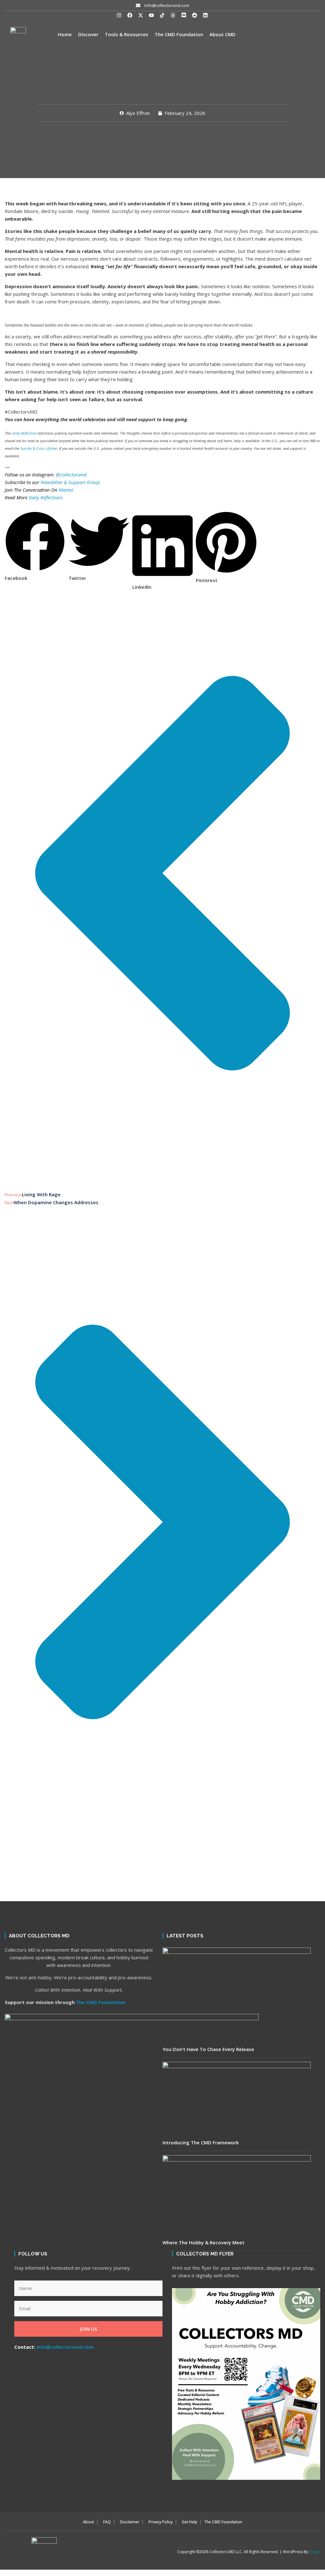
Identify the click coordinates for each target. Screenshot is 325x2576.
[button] (35, 517)
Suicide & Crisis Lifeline (39, 448)
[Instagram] (119, 15)
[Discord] (184, 15)
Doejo (315, 2552)
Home (65, 34)
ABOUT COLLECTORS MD (39, 1936)
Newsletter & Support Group (70, 482)
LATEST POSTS (185, 1936)
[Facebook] (130, 15)
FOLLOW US (33, 2254)
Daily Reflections (46, 497)
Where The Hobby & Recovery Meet (203, 2242)
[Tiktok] (162, 15)
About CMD (222, 34)
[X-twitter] (141, 15)
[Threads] (173, 15)
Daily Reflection (24, 433)
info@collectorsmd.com (65, 2347)
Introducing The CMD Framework (201, 2142)
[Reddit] (195, 15)
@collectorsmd (71, 475)
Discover (88, 34)
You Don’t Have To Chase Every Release (208, 2049)
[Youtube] (151, 15)
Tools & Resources (126, 34)
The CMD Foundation (179, 34)
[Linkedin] (205, 15)
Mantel (66, 490)
